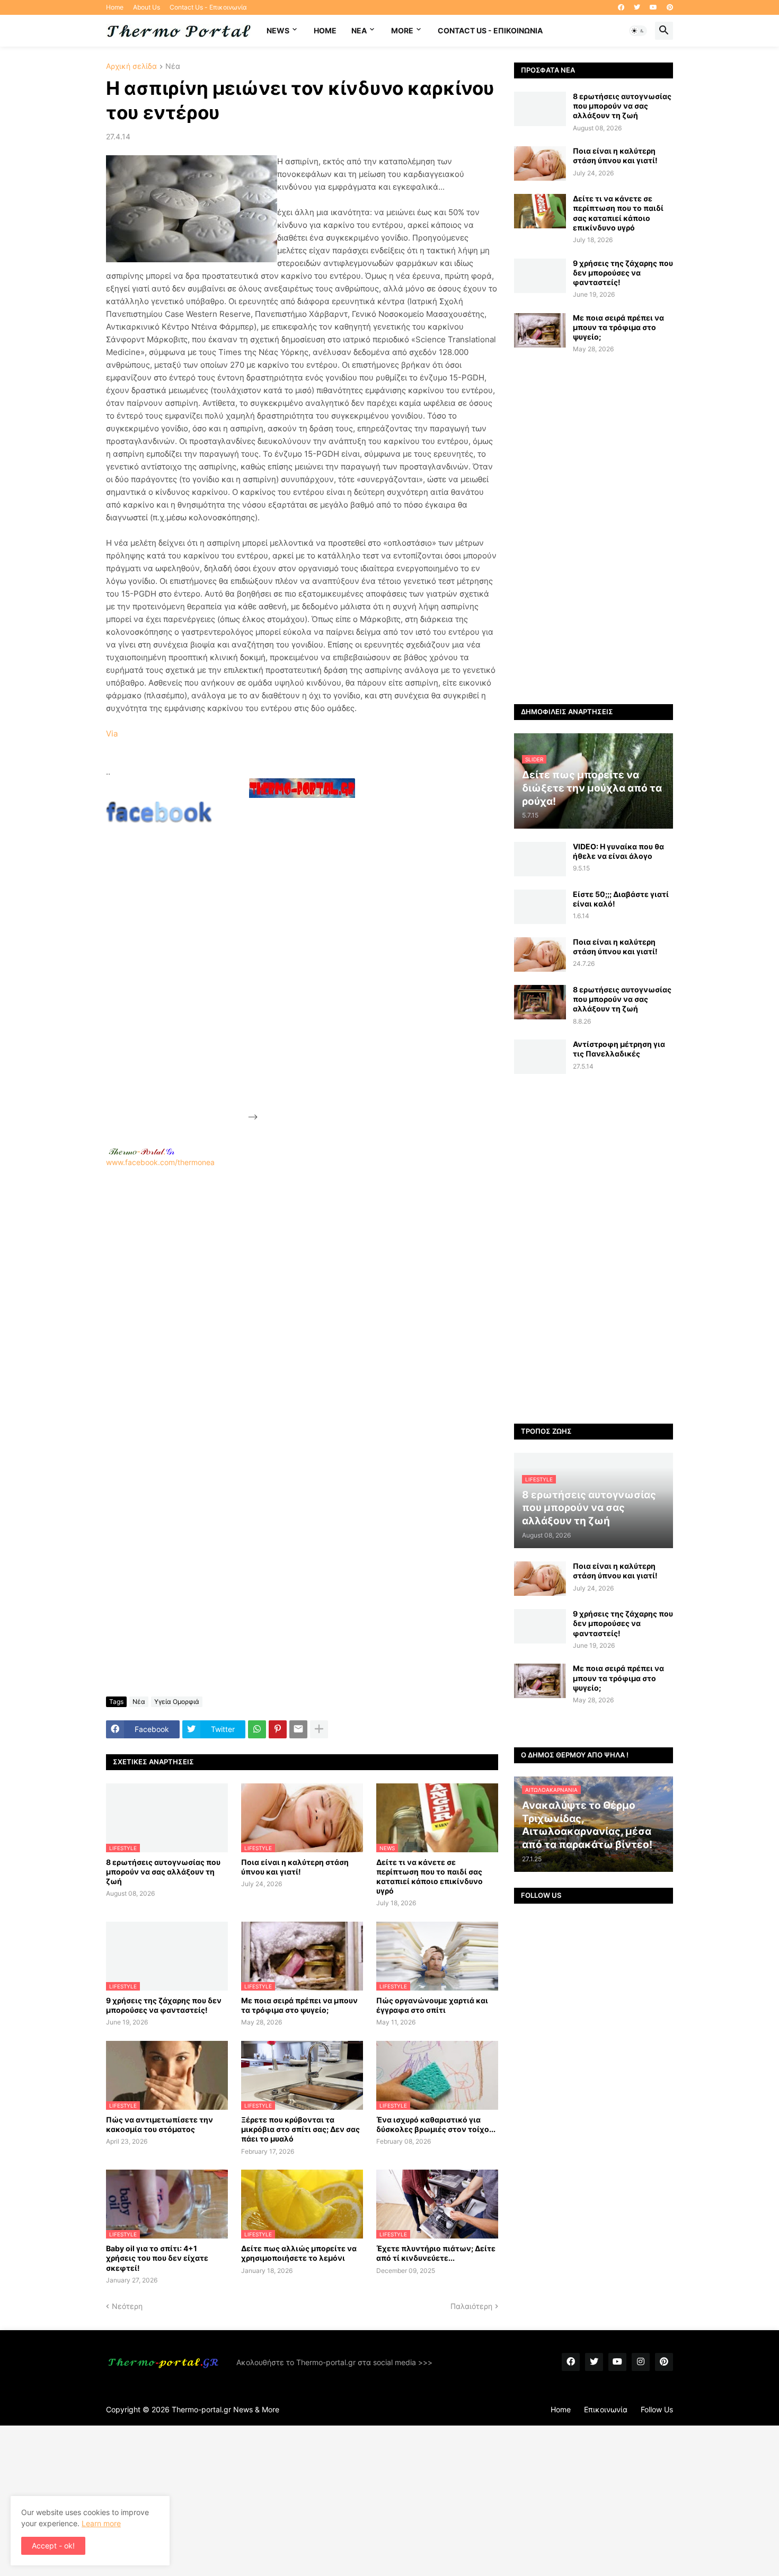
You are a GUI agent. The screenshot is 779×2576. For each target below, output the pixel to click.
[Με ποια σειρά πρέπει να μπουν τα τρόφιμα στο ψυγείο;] (540, 330)
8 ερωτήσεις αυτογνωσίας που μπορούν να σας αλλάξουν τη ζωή (163, 1872)
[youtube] (653, 7)
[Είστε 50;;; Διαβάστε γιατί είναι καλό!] (540, 907)
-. (141, 1151)
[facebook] (621, 7)
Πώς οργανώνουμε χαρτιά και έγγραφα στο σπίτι (432, 2005)
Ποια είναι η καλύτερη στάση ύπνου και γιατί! (295, 1867)
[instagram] (641, 2362)
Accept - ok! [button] (53, 2546)
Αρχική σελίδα (131, 66)
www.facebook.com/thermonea (160, 1162)
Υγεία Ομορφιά (177, 1702)
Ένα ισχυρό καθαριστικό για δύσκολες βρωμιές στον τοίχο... (436, 2124)
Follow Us (657, 2409)
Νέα (173, 66)
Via (112, 734)
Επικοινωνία (606, 2409)
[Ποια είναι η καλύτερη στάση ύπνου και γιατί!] (540, 163)
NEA (359, 30)
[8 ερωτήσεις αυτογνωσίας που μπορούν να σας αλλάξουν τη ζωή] (540, 109)
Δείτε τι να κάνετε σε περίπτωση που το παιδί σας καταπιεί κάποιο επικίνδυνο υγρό (430, 1877)
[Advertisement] (340, 961)
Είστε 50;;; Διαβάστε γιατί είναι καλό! (621, 899)
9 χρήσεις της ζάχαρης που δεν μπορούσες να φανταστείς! (164, 2005)
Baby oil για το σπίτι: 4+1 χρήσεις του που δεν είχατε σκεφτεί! (157, 2258)
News (278, 30)
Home (115, 7)
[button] (638, 31)
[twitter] (637, 7)
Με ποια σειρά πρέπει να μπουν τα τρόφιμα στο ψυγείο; (299, 2005)
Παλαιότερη (471, 2306)
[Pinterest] (278, 1729)
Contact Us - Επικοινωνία (208, 7)
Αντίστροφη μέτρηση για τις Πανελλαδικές (619, 1049)
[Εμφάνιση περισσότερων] (319, 1729)
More (402, 30)
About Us (147, 7)
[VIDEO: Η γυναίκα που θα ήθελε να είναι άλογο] (540, 859)
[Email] (298, 1729)
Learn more (101, 2523)
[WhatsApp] (257, 1729)
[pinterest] (670, 7)
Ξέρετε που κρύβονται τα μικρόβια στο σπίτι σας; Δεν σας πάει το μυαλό (300, 2129)
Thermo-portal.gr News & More (225, 2409)
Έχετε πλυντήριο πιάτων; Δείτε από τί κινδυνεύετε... (436, 2253)
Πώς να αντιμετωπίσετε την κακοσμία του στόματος (160, 2124)
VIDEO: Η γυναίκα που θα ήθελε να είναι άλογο (618, 851)
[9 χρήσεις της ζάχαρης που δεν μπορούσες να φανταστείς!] (540, 276)
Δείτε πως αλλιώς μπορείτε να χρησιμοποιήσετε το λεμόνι (299, 2253)
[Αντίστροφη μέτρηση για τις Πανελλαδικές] (540, 1057)
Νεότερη (127, 2306)
